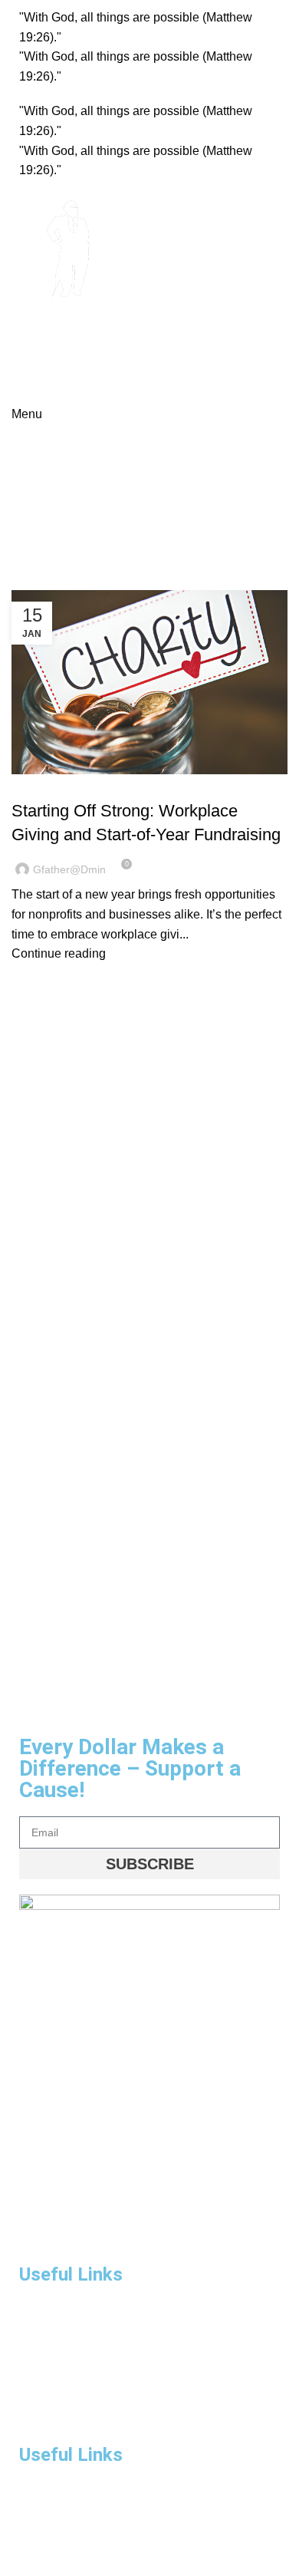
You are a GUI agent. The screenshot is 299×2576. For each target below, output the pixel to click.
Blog (32, 783)
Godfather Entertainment (108, 326)
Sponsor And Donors (69, 2416)
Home (24, 553)
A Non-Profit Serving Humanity (82, 346)
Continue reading (59, 953)
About (33, 2338)
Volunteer (42, 2518)
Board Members (58, 2492)
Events (36, 2364)
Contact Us (46, 2545)
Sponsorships (52, 2390)
